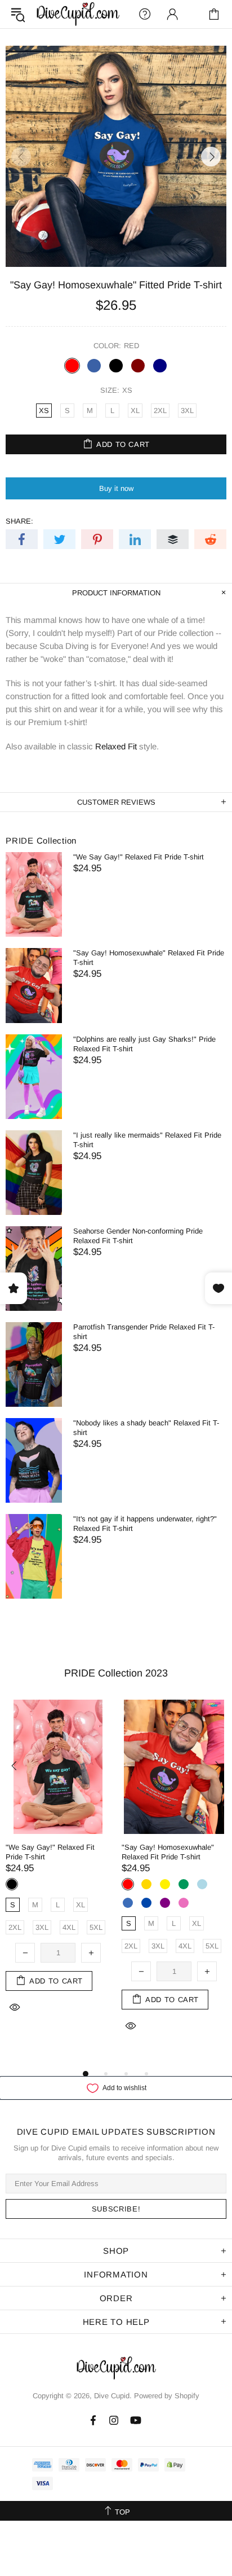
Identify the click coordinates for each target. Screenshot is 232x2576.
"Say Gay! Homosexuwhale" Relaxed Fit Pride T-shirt (149, 958)
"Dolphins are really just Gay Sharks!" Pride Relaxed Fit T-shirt (144, 1044)
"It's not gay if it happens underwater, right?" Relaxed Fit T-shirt (145, 1524)
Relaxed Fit (116, 746)
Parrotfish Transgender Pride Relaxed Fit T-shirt (144, 1332)
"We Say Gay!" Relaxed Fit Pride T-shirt (139, 857)
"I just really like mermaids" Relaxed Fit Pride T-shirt (147, 1140)
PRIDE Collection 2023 (116, 1673)
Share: (19, 521)
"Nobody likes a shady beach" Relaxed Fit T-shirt (146, 1428)
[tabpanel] (58, 1869)
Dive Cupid (78, 14)
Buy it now (116, 488)
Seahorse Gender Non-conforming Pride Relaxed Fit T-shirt (138, 1236)
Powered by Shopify (167, 2396)
